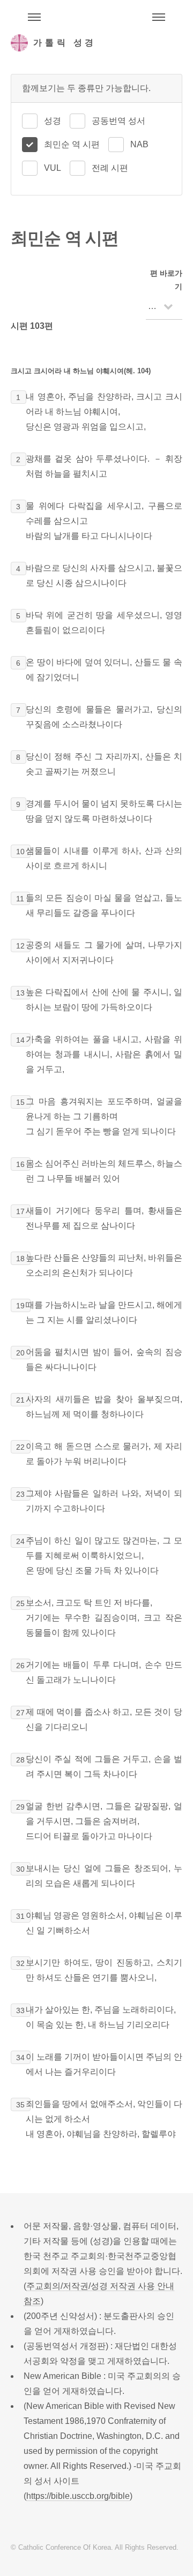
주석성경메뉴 (34, 17)
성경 (53, 121)
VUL (53, 168)
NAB (139, 144)
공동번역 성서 (118, 121)
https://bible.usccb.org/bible (78, 2496)
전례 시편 (110, 168)
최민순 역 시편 (72, 144)
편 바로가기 (166, 280)
